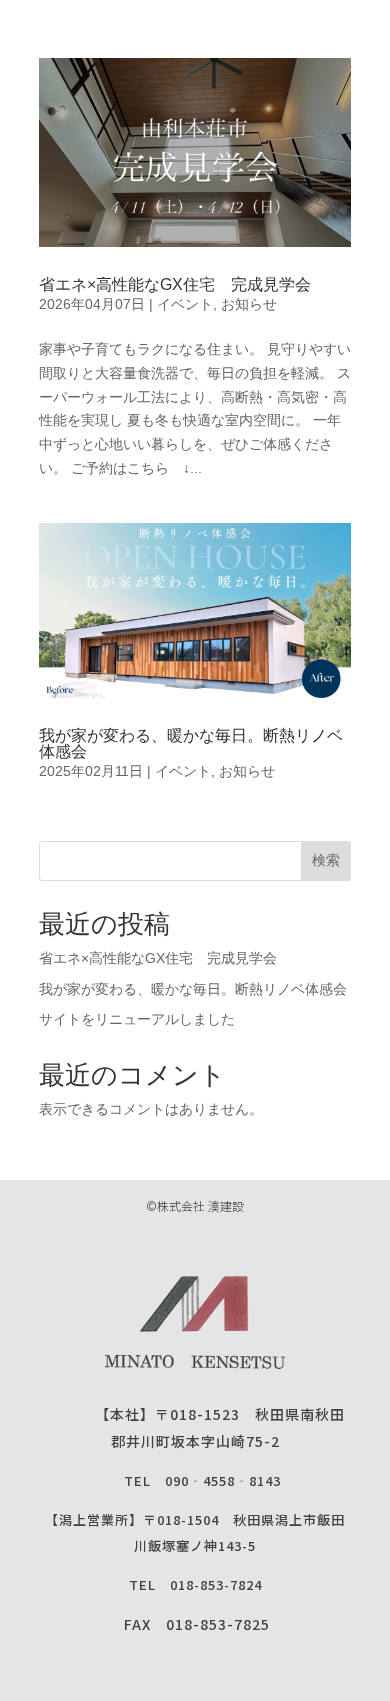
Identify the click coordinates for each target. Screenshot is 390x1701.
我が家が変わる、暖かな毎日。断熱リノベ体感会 (191, 743)
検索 (326, 860)
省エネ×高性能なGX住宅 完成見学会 (175, 284)
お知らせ (249, 304)
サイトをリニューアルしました (137, 1019)
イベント (185, 304)
